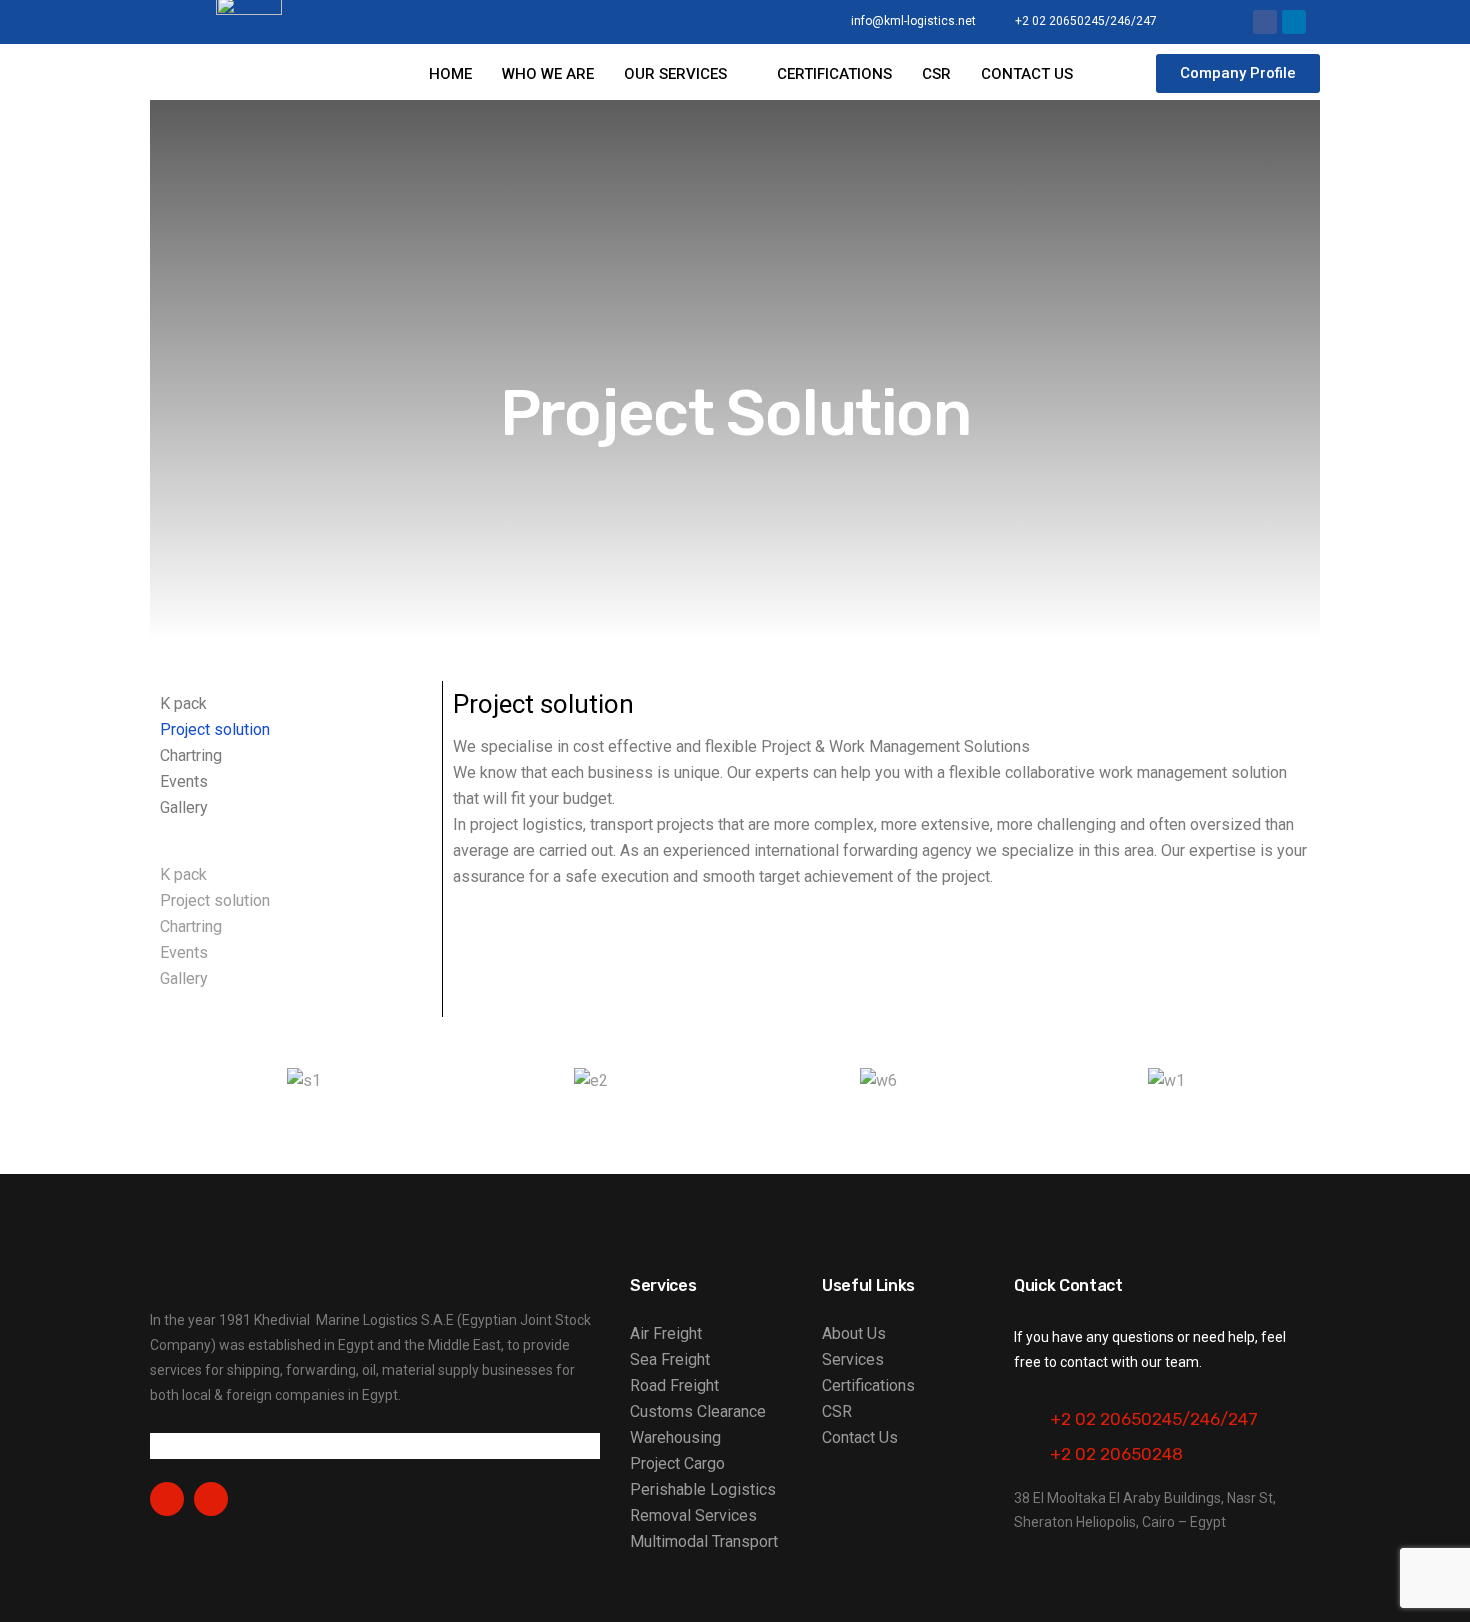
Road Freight (674, 1385)
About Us (854, 1333)
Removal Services (693, 1515)
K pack (183, 703)
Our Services (675, 74)
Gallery (184, 807)
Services (853, 1359)
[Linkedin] (1294, 22)
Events (184, 781)
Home (450, 74)
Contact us (1027, 74)
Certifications (834, 74)
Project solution (215, 729)
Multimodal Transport (704, 1541)
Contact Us (860, 1437)
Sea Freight (670, 1359)
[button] (296, 849)
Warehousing (675, 1437)
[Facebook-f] (167, 1499)
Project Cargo (677, 1463)
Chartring (191, 755)
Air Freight (666, 1333)
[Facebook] (1265, 22)
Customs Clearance (698, 1411)
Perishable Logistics (703, 1489)
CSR (936, 74)
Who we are (548, 74)
